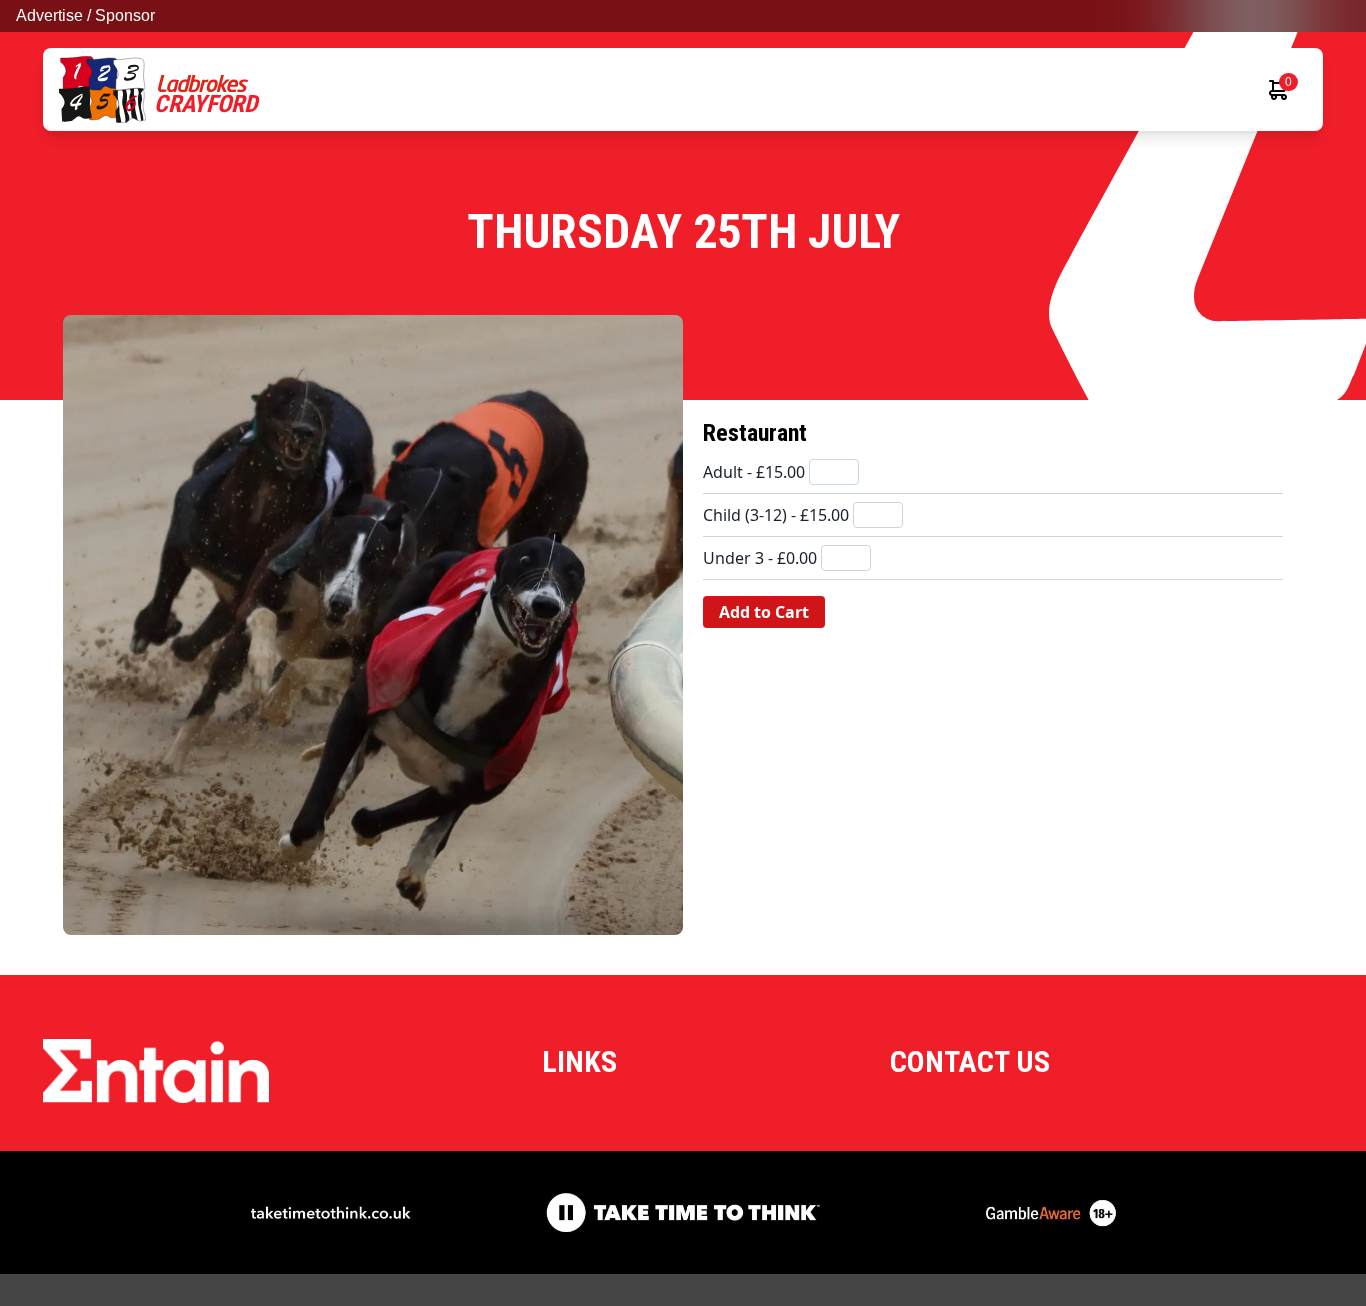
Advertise (49, 15)
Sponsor (125, 15)
